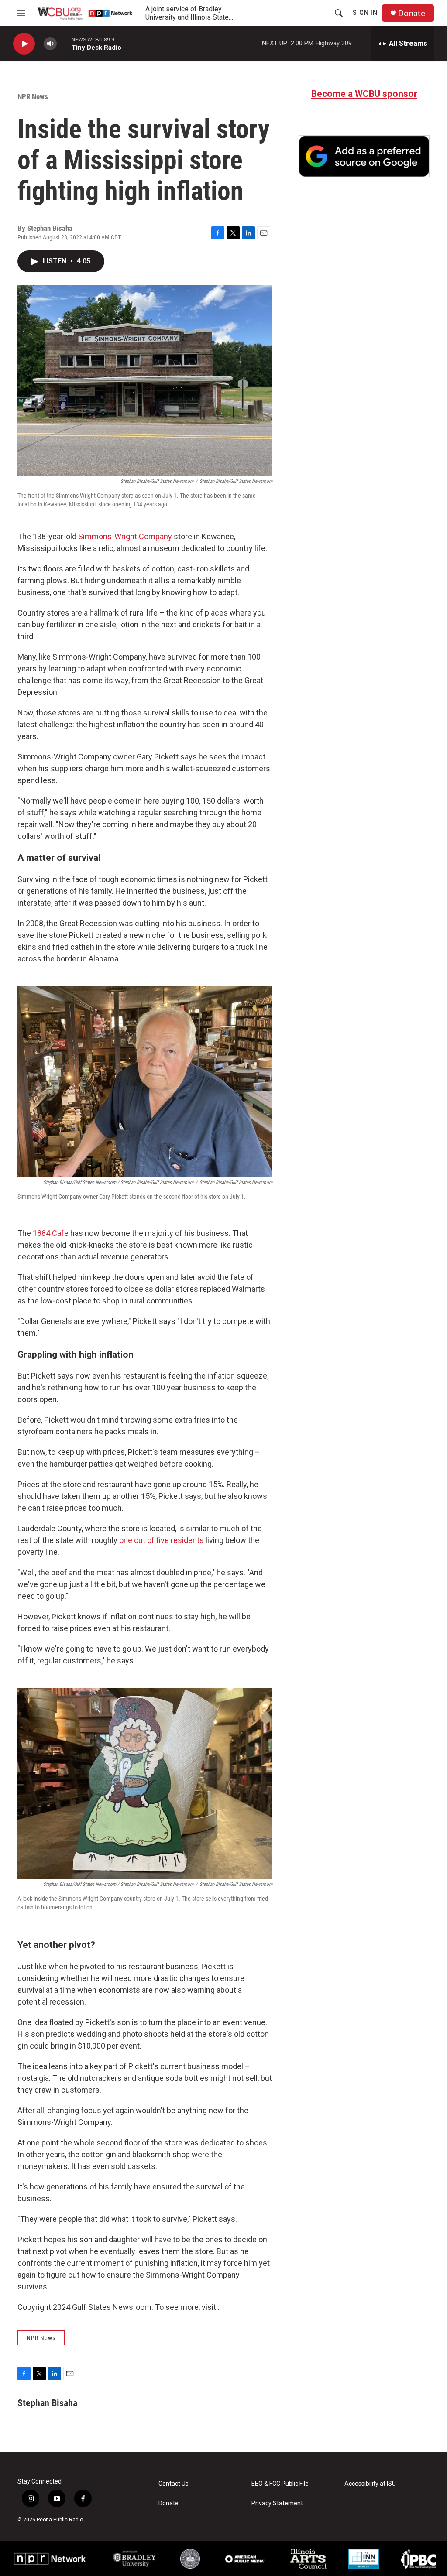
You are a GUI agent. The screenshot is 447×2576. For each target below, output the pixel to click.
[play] (24, 44)
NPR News (33, 96)
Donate (412, 13)
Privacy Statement (277, 2503)
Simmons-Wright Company (125, 536)
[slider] (64, 43)
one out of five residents (162, 1540)
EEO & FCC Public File (280, 2484)
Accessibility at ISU (370, 2484)
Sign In (365, 13)
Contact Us (174, 2484)
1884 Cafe (51, 1233)
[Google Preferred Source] (364, 156)
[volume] (50, 44)
